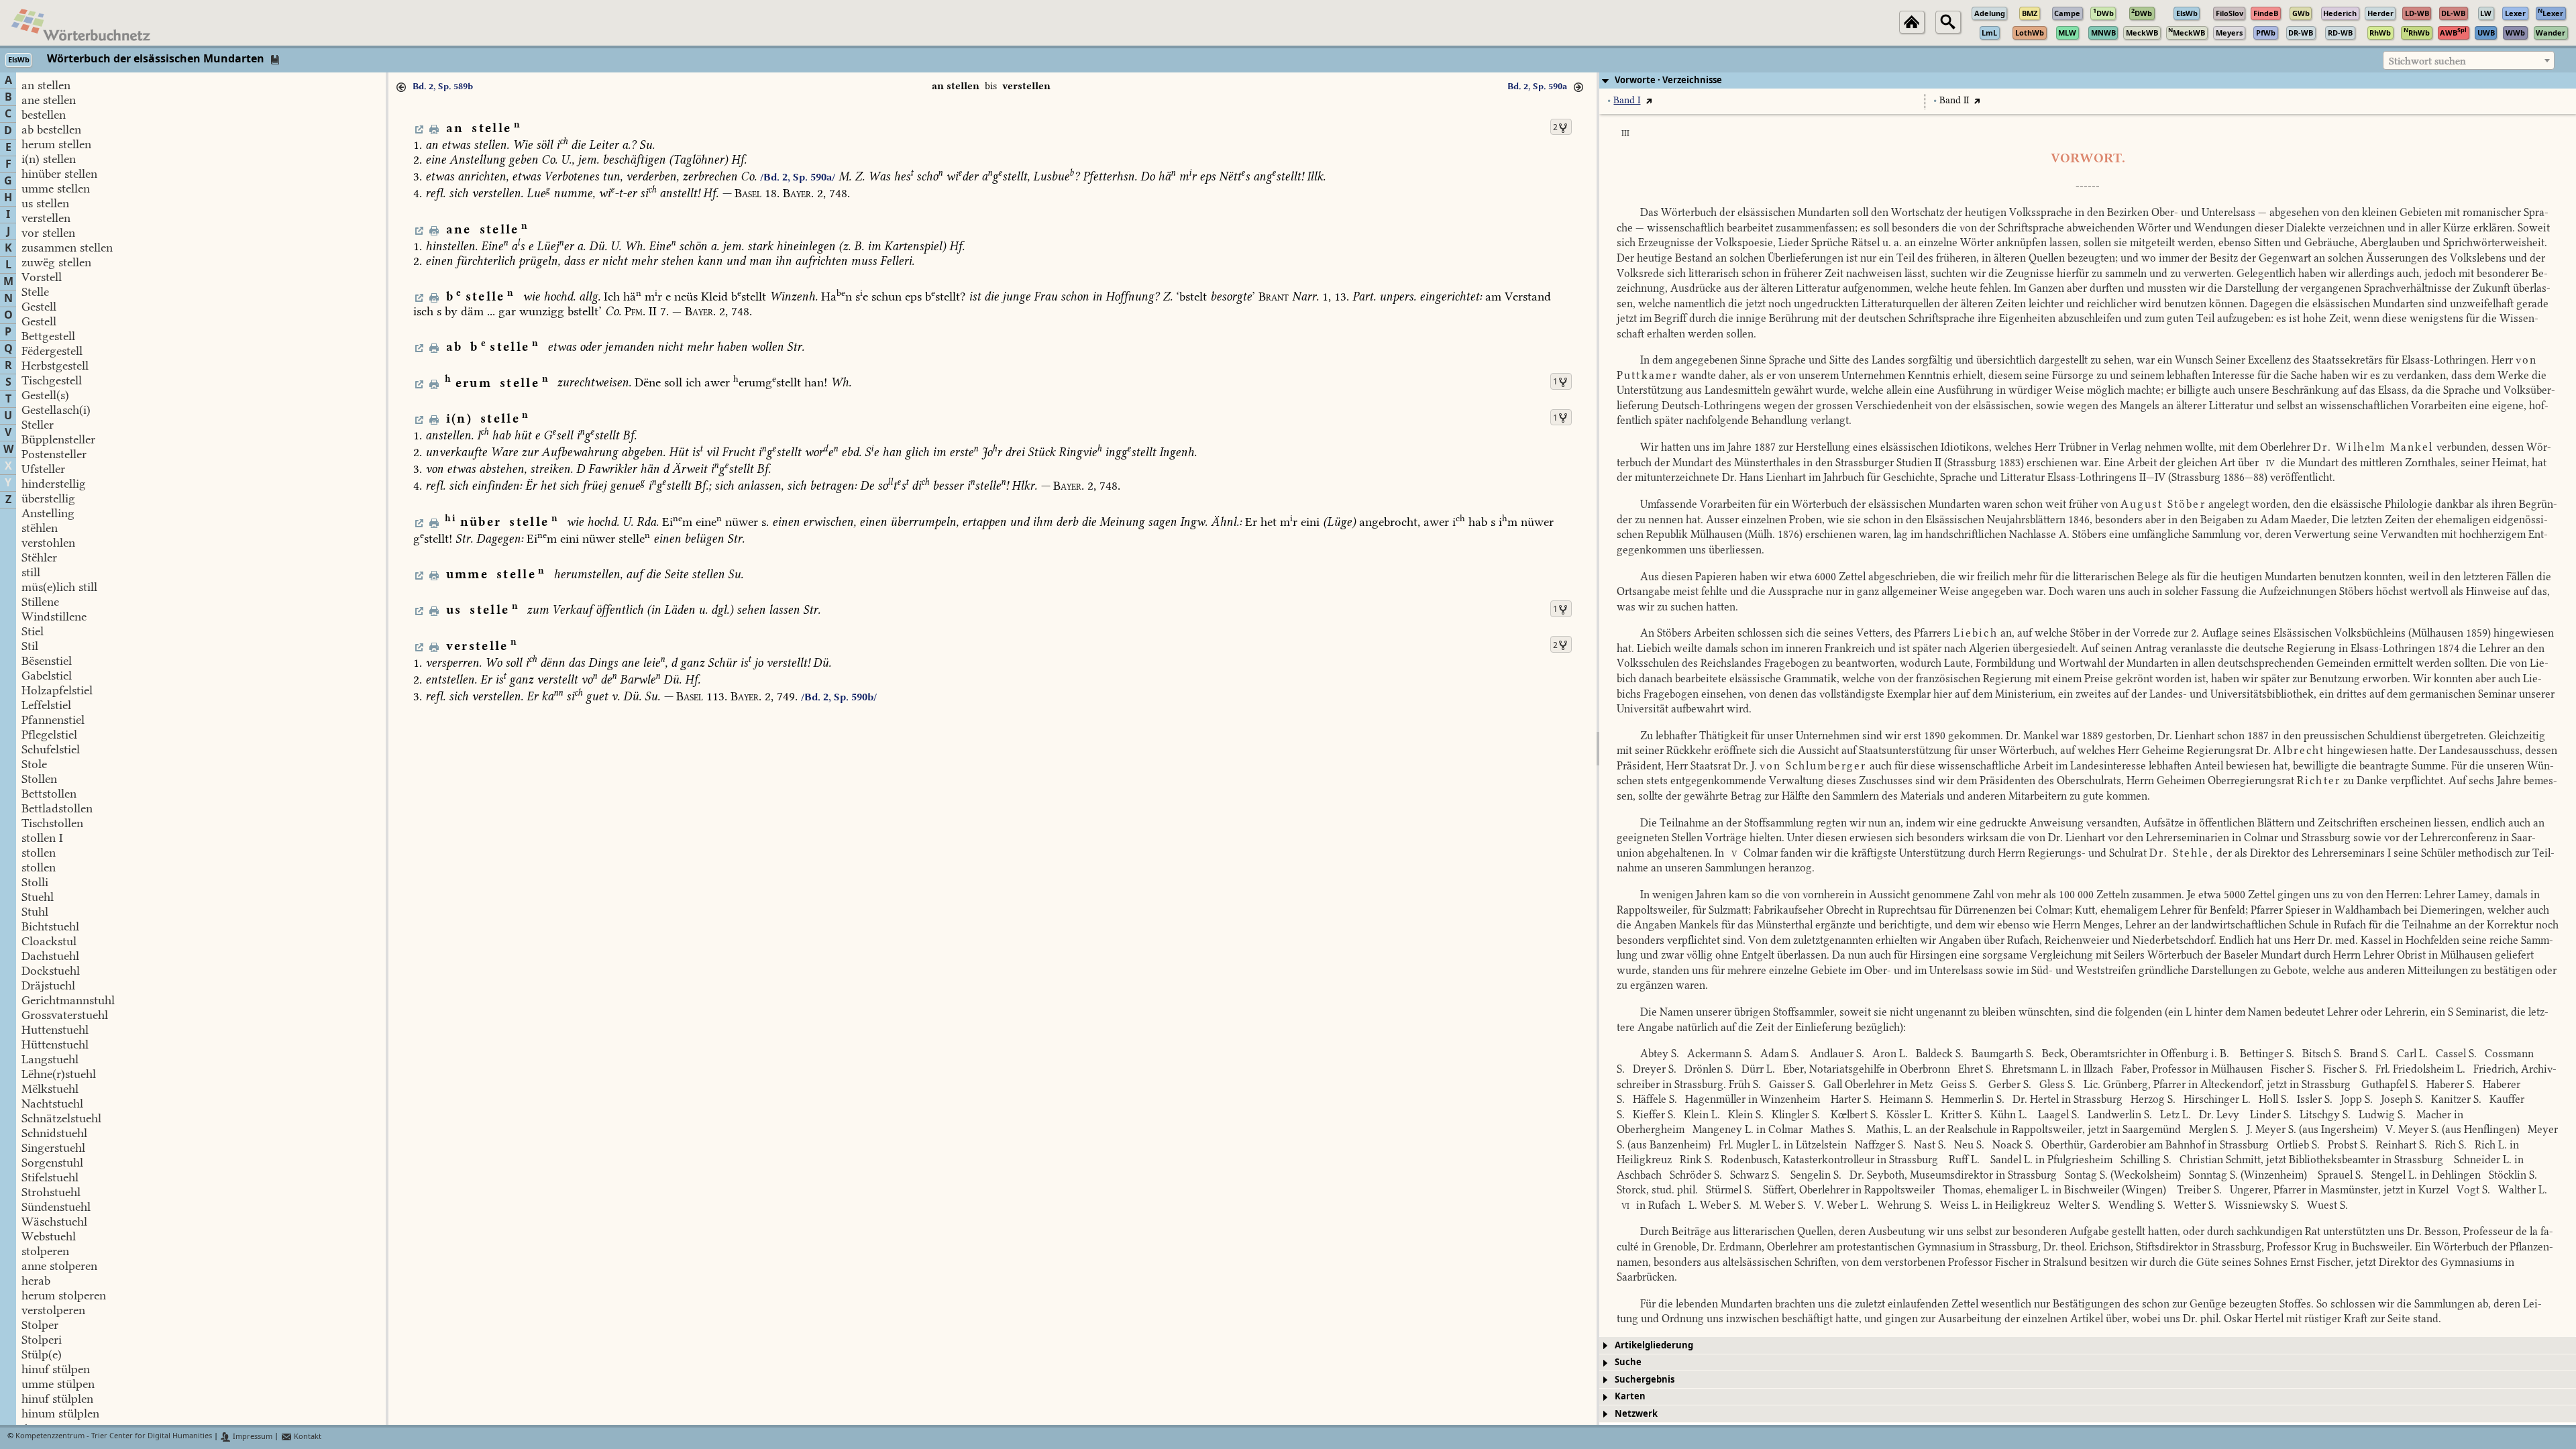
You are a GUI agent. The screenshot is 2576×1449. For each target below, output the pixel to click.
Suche (1628, 1362)
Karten (1630, 1396)
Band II (1954, 100)
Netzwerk (1636, 1414)
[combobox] (2469, 60)
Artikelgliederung (1654, 1345)
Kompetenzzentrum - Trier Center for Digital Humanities (114, 1437)
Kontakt (307, 1437)
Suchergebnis (1645, 1380)
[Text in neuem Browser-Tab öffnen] (1649, 100)
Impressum (252, 1437)
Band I (1627, 100)
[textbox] (2469, 61)
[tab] (2088, 80)
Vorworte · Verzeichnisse (1668, 80)
